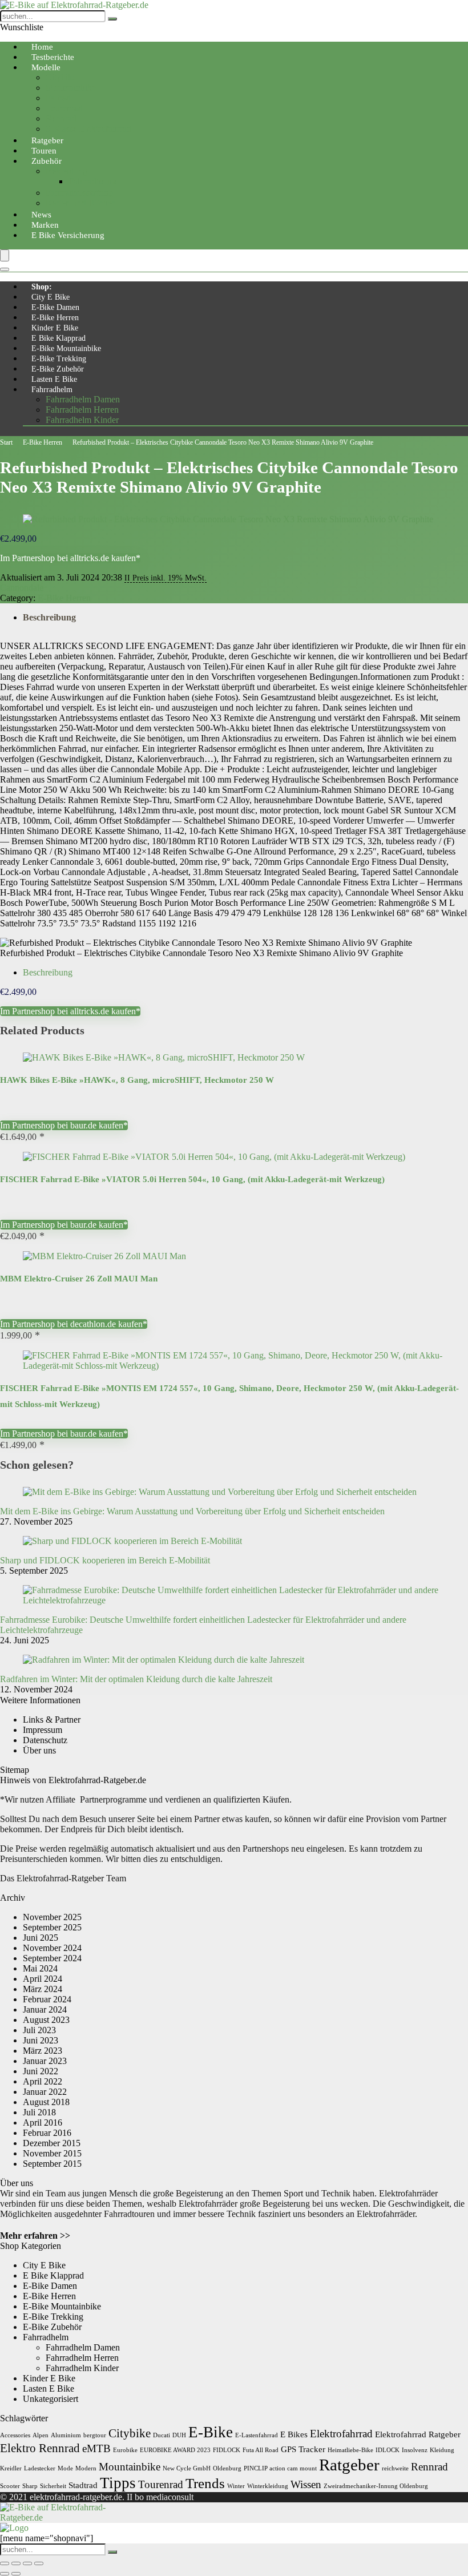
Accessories (15, 2435)
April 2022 (43, 2081)
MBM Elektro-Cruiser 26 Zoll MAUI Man (79, 1279)
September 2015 (52, 2164)
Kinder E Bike (55, 328)
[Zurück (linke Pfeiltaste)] (5, 2574)
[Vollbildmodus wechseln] (16, 2563)
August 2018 (46, 2102)
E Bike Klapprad (58, 338)
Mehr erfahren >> (35, 2236)
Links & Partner (52, 1720)
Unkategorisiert (51, 2399)
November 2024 (52, 1948)
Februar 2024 (47, 1999)
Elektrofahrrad (341, 2434)
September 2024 (52, 1958)
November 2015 (52, 2153)
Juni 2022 (41, 2071)
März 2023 (43, 2051)
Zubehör (47, 161)
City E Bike (51, 297)
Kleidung (442, 2450)
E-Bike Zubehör (58, 369)
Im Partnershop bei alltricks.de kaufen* (70, 558)
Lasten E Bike (54, 379)
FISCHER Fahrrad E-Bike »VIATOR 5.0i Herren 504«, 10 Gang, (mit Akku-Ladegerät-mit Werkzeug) (192, 1179)
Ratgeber (349, 2465)
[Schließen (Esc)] (39, 2563)
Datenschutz (45, 1740)
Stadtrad (83, 2485)
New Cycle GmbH (187, 2468)
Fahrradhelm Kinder (82, 420)
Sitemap (15, 1770)
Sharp (30, 2486)
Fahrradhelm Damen (83, 399)
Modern (86, 2468)
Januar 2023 (45, 2061)
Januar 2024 (45, 2009)
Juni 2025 (41, 1938)
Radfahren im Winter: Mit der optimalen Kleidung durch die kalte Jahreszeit (136, 1679)
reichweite (395, 2468)
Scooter (10, 2486)
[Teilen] (27, 2563)
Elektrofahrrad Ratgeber (418, 2434)
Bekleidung (66, 171)
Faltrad (58, 98)
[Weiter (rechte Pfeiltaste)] (16, 2574)
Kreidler (11, 2468)
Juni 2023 (41, 2040)
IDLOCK (388, 2450)
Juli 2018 (39, 2112)
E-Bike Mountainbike (66, 348)
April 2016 (43, 2123)
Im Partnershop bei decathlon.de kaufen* (74, 1324)
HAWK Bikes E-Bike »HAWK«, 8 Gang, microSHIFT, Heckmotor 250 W (137, 1080)
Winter (236, 2486)
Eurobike (125, 2450)
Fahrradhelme (93, 181)
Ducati (162, 2435)
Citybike (61, 77)
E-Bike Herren (55, 318)
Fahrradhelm (52, 390)
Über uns (39, 1750)
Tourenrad (64, 108)
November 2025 (52, 1917)
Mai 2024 (40, 1968)
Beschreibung (49, 617)
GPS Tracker (303, 2449)
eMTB (96, 2448)
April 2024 (43, 1979)
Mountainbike (71, 88)
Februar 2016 (47, 2133)
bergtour (95, 2435)
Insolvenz (415, 2450)
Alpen (41, 2435)
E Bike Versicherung (68, 235)
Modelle (46, 67)
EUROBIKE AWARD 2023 (175, 2450)
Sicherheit (53, 2486)
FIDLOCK (227, 2450)
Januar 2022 (45, 2092)
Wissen (306, 2484)
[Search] (5, 269)
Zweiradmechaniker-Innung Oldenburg (376, 2486)
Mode (65, 2468)
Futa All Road (261, 2450)
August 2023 (46, 2020)
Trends (205, 2483)
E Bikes (294, 2434)
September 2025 (52, 1927)
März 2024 (43, 1989)
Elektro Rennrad (40, 2448)
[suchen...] (112, 19)
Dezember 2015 (52, 2143)
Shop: (42, 287)
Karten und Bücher (80, 203)
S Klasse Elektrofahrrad (88, 129)
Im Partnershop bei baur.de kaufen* (64, 1125)
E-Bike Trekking (59, 359)
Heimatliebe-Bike (350, 2450)
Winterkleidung (268, 2486)
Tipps (118, 2483)
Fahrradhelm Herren (82, 410)
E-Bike (211, 2432)
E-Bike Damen (55, 307)
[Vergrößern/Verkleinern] (5, 2563)
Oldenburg (227, 2468)
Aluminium (66, 2435)
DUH (179, 2435)
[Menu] (5, 255)
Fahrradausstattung (80, 193)
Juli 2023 (39, 2030)
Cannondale (22, 588)
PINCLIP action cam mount (280, 2468)
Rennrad (61, 118)
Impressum (43, 1730)
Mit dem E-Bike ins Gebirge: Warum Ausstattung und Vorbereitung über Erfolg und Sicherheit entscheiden (192, 1511)
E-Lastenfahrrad (257, 2435)
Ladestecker (40, 2468)
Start (6, 442)
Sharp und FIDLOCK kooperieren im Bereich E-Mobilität (105, 1560)
